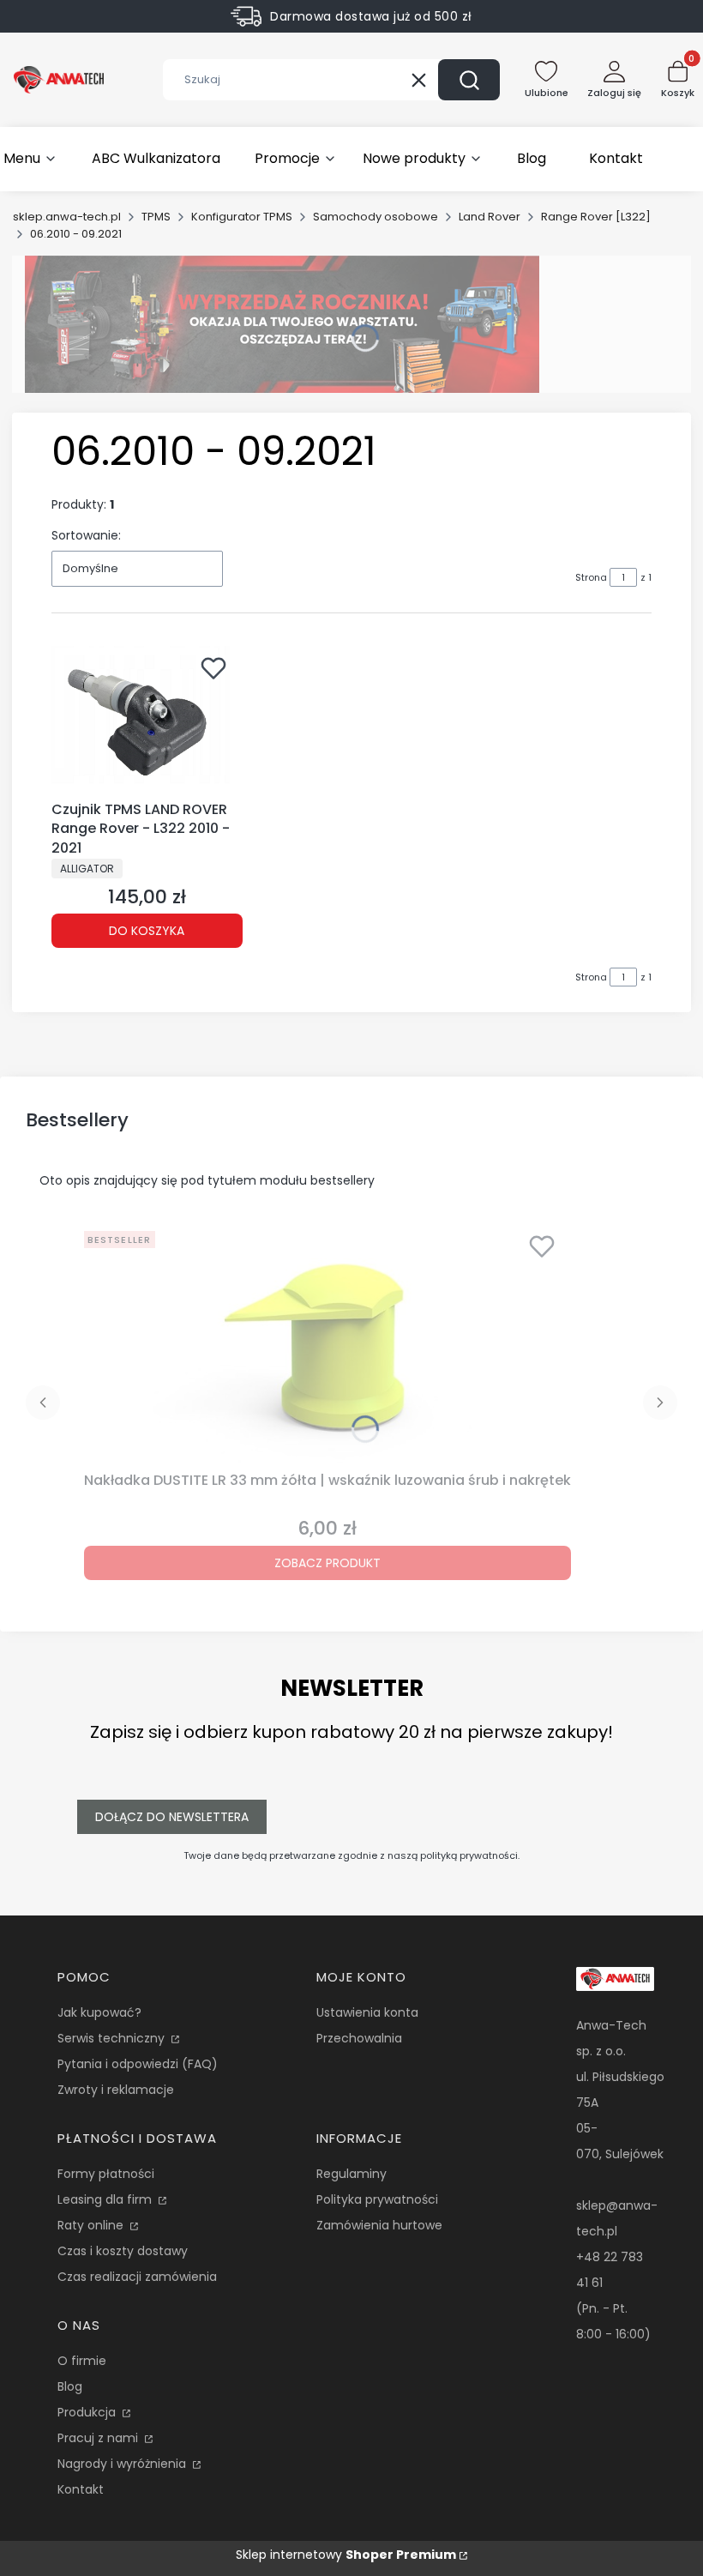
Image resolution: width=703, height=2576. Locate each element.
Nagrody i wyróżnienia (123, 2464)
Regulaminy (351, 2174)
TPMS (156, 217)
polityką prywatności (469, 1855)
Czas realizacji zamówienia (137, 2277)
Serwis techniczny (113, 2038)
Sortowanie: (86, 535)
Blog (70, 2386)
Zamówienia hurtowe (379, 2225)
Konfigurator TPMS (242, 217)
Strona (591, 577)
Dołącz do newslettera (172, 1817)
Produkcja (88, 2412)
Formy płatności (106, 2174)
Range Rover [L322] (596, 217)
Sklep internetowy (346, 2555)
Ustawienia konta (367, 2012)
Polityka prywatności (377, 2199)
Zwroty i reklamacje (116, 2090)
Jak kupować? (99, 2012)
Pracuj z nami (99, 2438)
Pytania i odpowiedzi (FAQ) (138, 2064)
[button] (469, 80)
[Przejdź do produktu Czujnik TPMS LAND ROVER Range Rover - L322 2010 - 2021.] (147, 720)
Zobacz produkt (327, 1563)
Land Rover (490, 217)
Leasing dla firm (106, 2199)
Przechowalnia (359, 2038)
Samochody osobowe (376, 217)
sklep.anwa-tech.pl (67, 217)
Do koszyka (147, 931)
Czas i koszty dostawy (123, 2251)
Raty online (92, 2225)
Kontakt (81, 2489)
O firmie (82, 2361)
